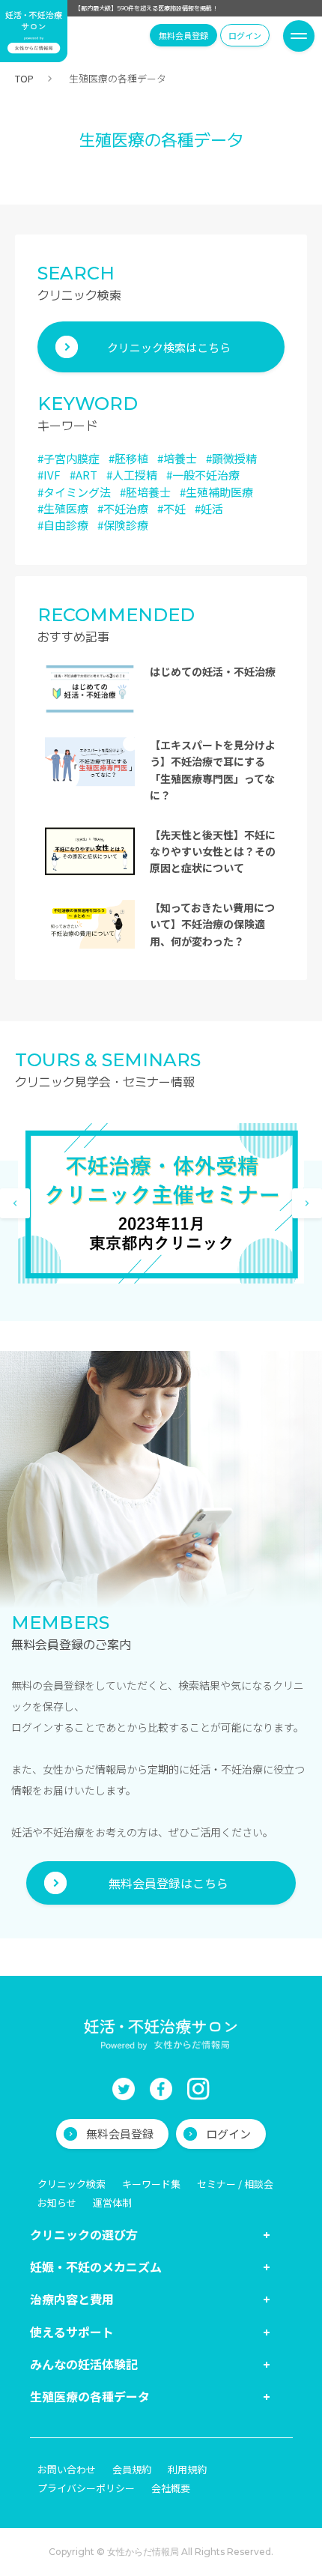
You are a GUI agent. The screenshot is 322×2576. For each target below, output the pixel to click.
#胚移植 (128, 458)
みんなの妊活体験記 (84, 2364)
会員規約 (132, 2469)
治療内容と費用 (72, 2299)
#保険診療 (123, 525)
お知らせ (57, 2202)
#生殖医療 (63, 508)
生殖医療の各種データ (90, 2396)
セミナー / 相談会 (235, 2184)
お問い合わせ (67, 2469)
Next (307, 1203)
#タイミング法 (74, 492)
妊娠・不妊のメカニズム (96, 2267)
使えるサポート (72, 2332)
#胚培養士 (145, 492)
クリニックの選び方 (84, 2234)
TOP (24, 78)
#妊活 (209, 508)
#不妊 (171, 508)
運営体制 (112, 2202)
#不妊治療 (123, 508)
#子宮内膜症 (69, 458)
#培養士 (177, 458)
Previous (15, 1203)
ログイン (245, 35)
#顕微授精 (231, 458)
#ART (83, 475)
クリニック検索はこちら (169, 347)
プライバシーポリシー (86, 2488)
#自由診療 (63, 525)
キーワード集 (151, 2184)
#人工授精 (132, 475)
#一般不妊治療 (203, 475)
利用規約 (187, 2469)
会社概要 (171, 2488)
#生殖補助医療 (216, 492)
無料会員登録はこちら (168, 1883)
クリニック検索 (72, 2184)
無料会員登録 (183, 35)
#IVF (49, 475)
